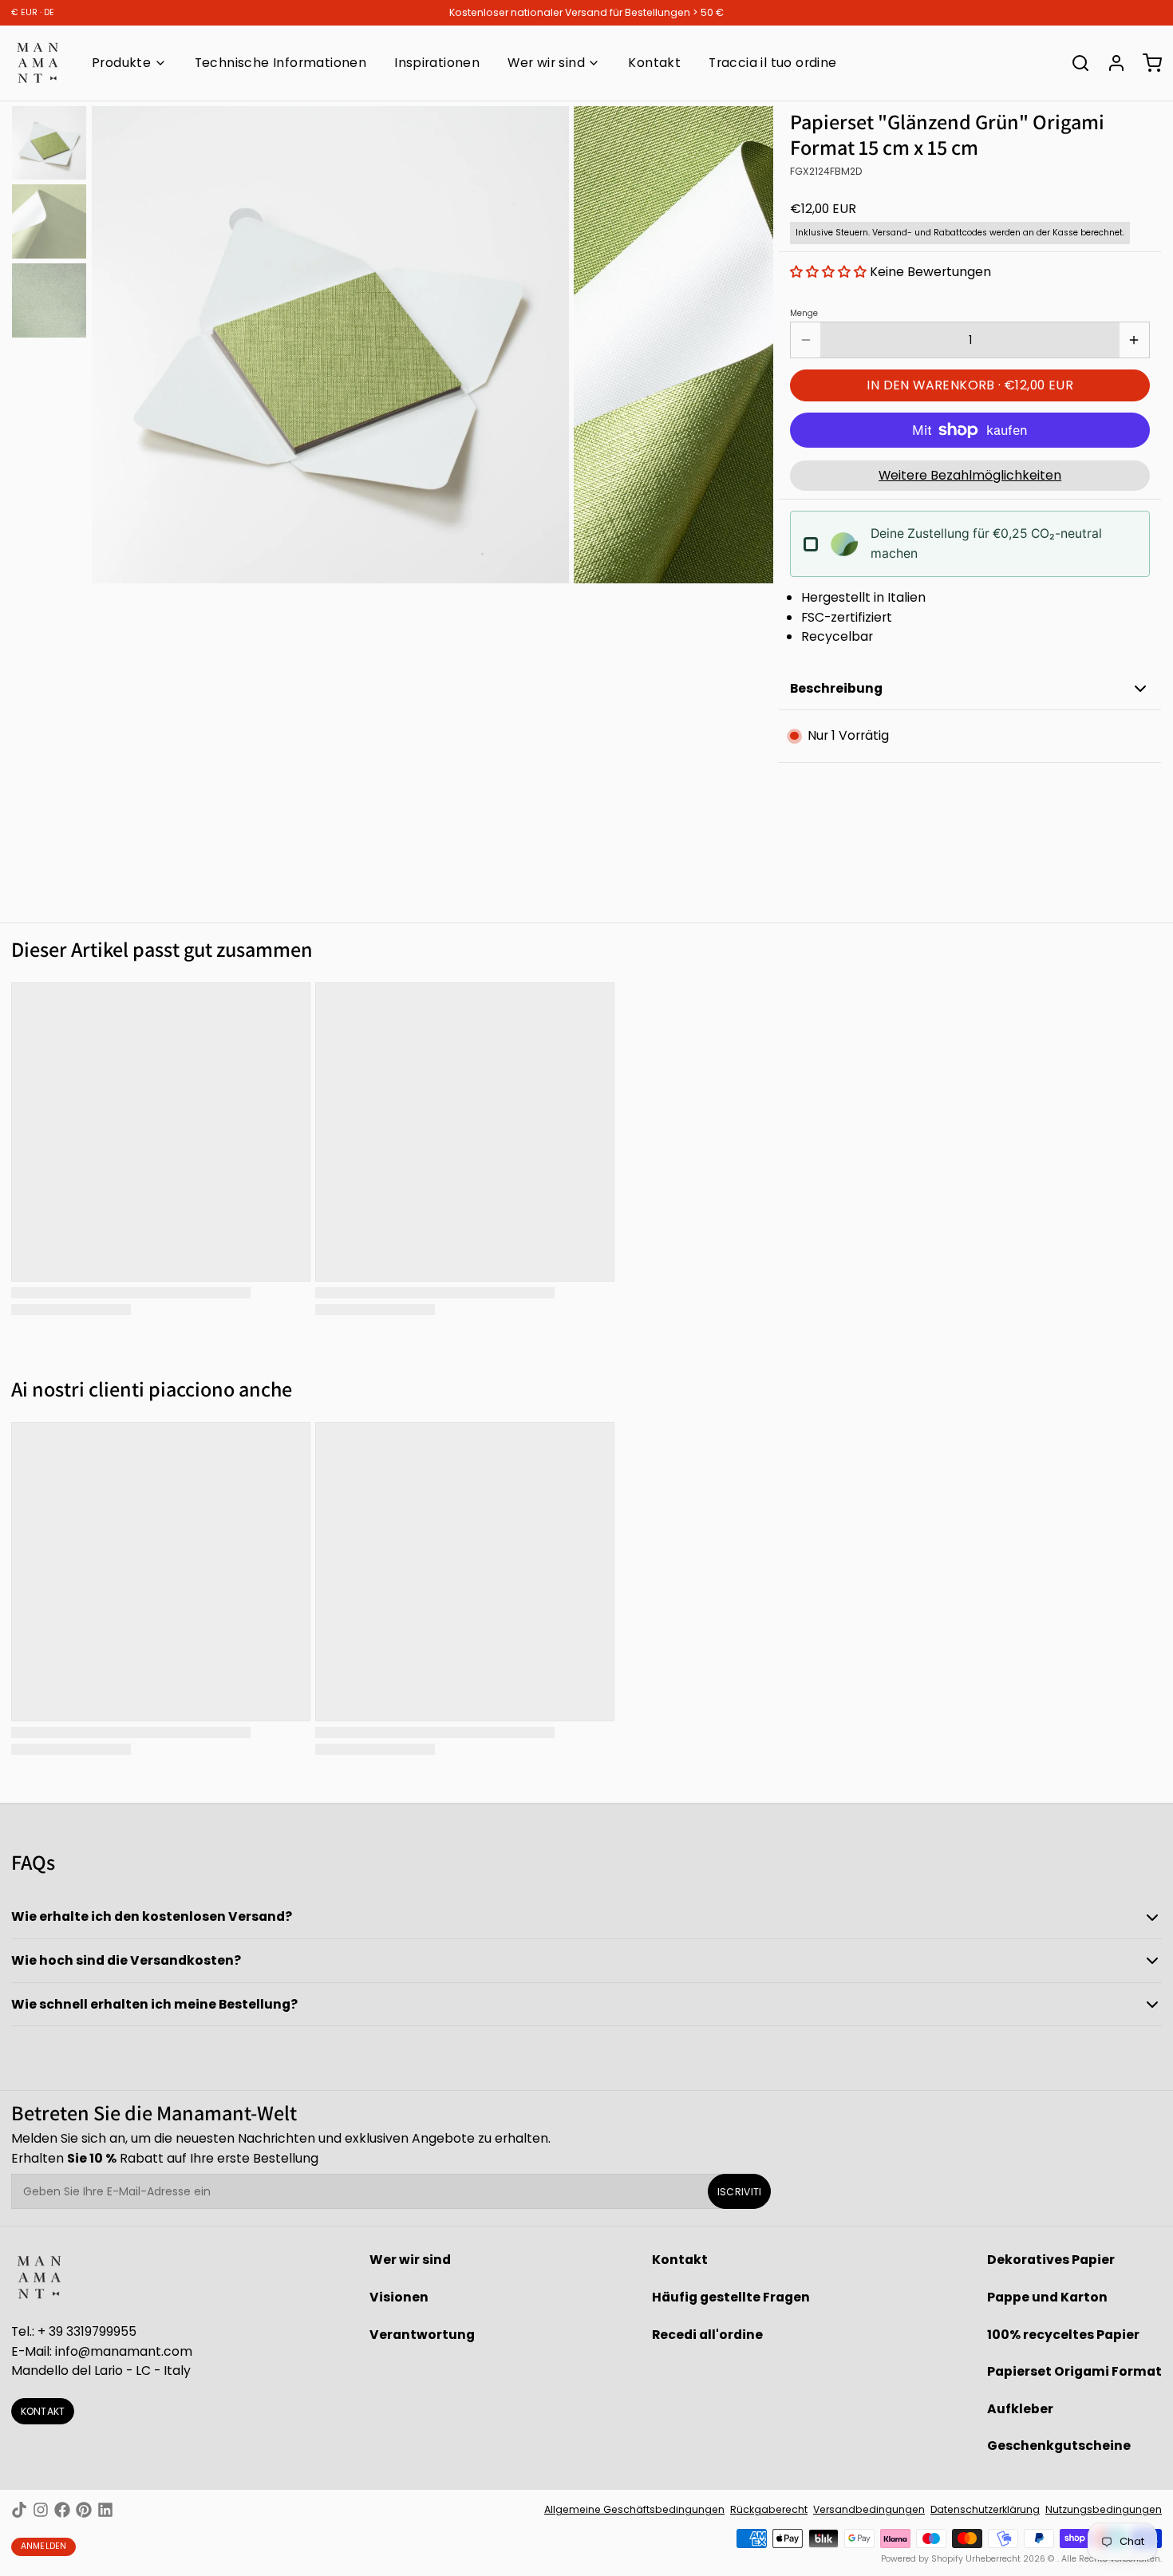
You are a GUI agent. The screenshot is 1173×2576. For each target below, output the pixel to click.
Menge (804, 314)
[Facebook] (62, 2510)
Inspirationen (437, 63)
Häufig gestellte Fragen (731, 2297)
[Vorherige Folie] (115, 342)
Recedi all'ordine (707, 2335)
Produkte (121, 63)
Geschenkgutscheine (1059, 2446)
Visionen (399, 2297)
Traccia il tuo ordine (772, 63)
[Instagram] (41, 2510)
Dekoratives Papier (1051, 2260)
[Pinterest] (84, 2510)
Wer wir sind (546, 63)
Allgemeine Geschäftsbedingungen (634, 2509)
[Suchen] (1075, 63)
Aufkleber (1020, 2409)
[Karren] (1147, 63)
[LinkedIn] (105, 2510)
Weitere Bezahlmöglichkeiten (970, 475)
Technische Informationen (280, 63)
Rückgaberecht (769, 2509)
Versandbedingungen (869, 2509)
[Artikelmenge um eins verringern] (806, 340)
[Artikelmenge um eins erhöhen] (1134, 340)
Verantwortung (422, 2335)
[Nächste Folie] (750, 342)
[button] (830, 272)
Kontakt (654, 63)
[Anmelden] (1111, 63)
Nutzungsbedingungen (1104, 2509)
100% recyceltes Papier (1063, 2335)
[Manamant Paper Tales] (38, 63)
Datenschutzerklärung (985, 2509)
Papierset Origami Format (1074, 2371)
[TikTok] (19, 2510)
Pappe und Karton (1047, 2297)
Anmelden (44, 2546)
